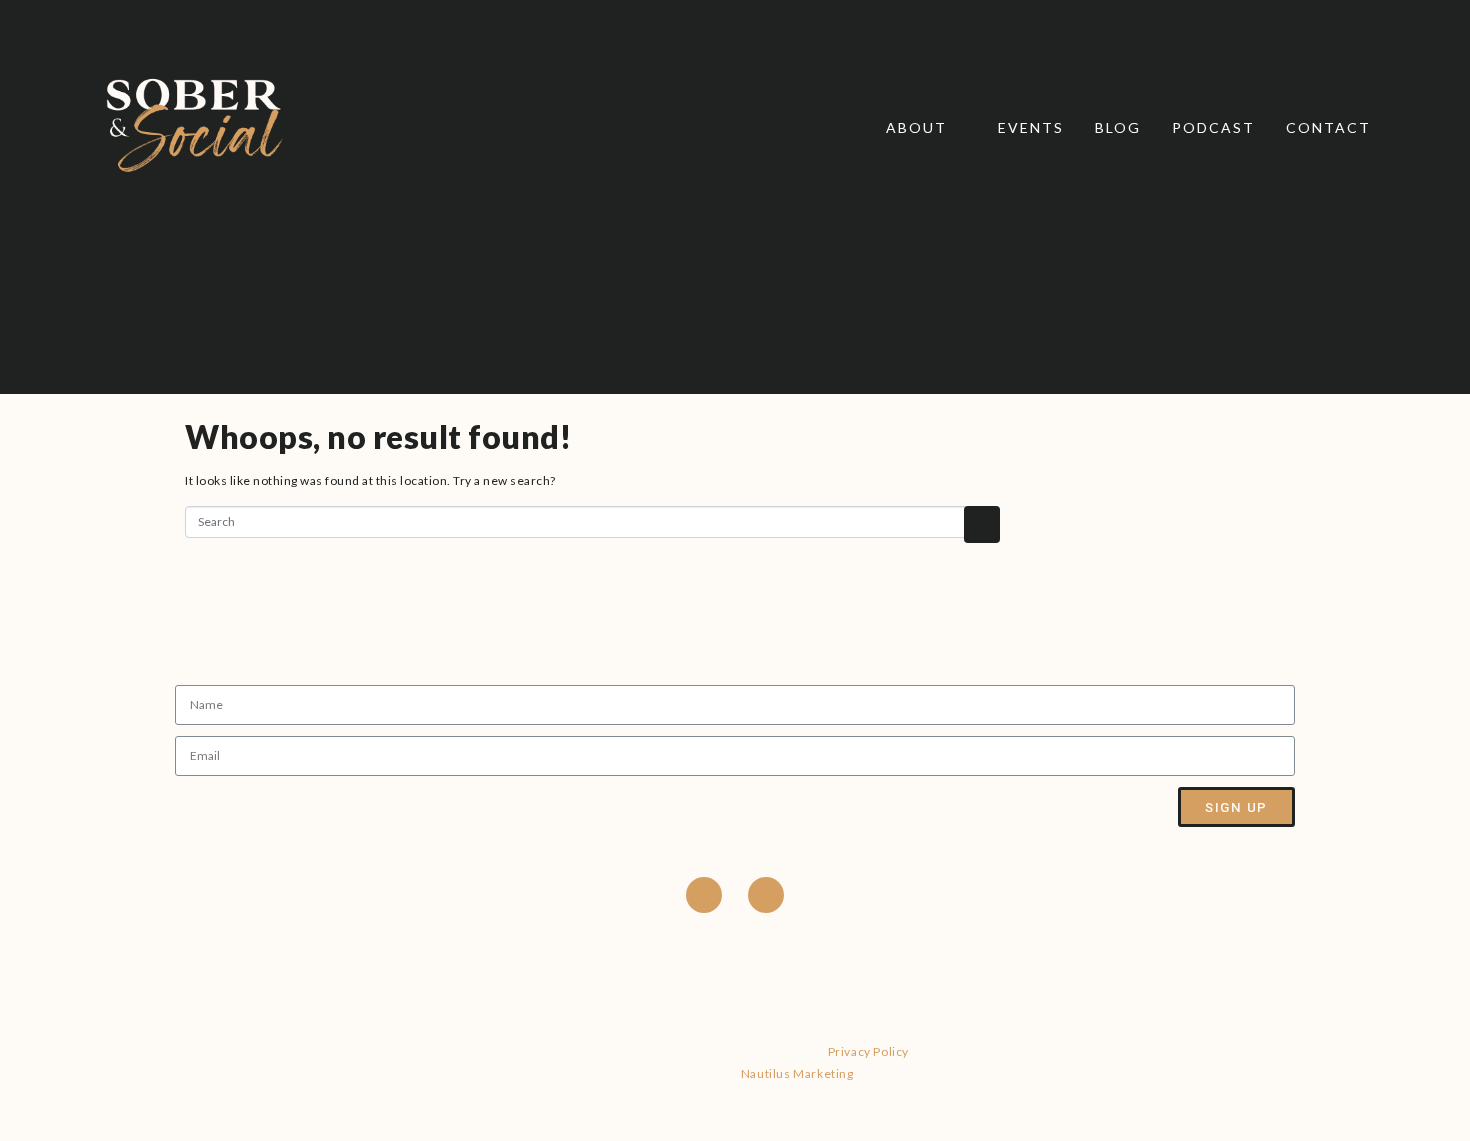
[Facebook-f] (704, 895)
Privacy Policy (868, 1051)
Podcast (1213, 127)
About (916, 127)
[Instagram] (766, 895)
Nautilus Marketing (797, 1073)
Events (1031, 127)
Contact (1328, 127)
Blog (1118, 127)
